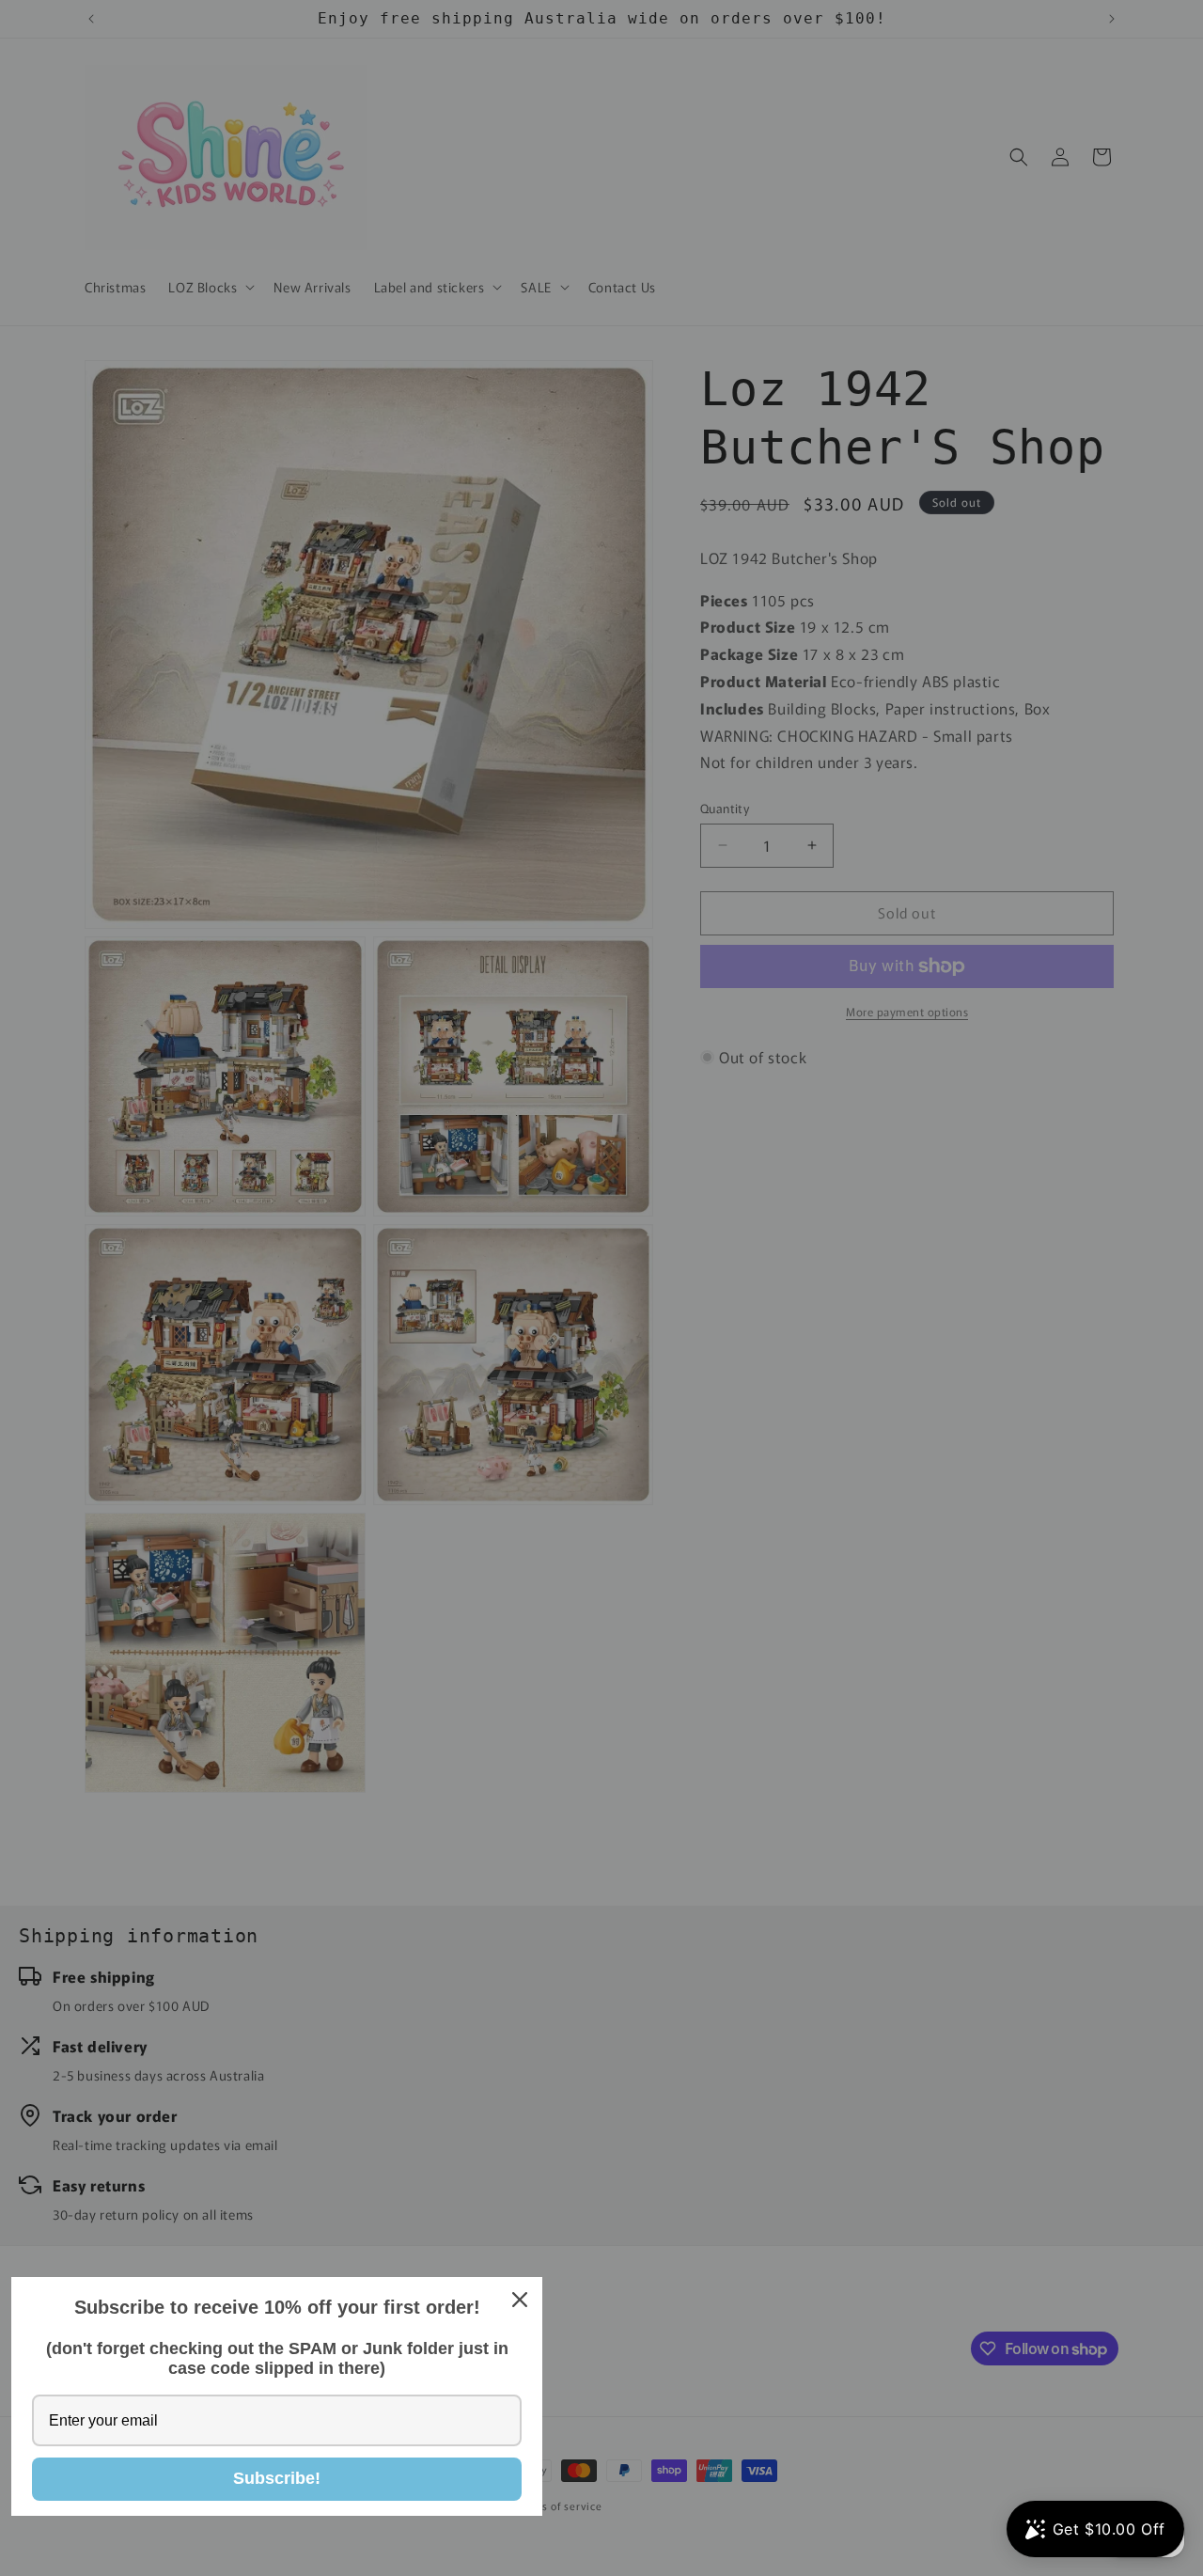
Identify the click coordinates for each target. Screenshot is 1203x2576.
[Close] (520, 2300)
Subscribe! (277, 2478)
